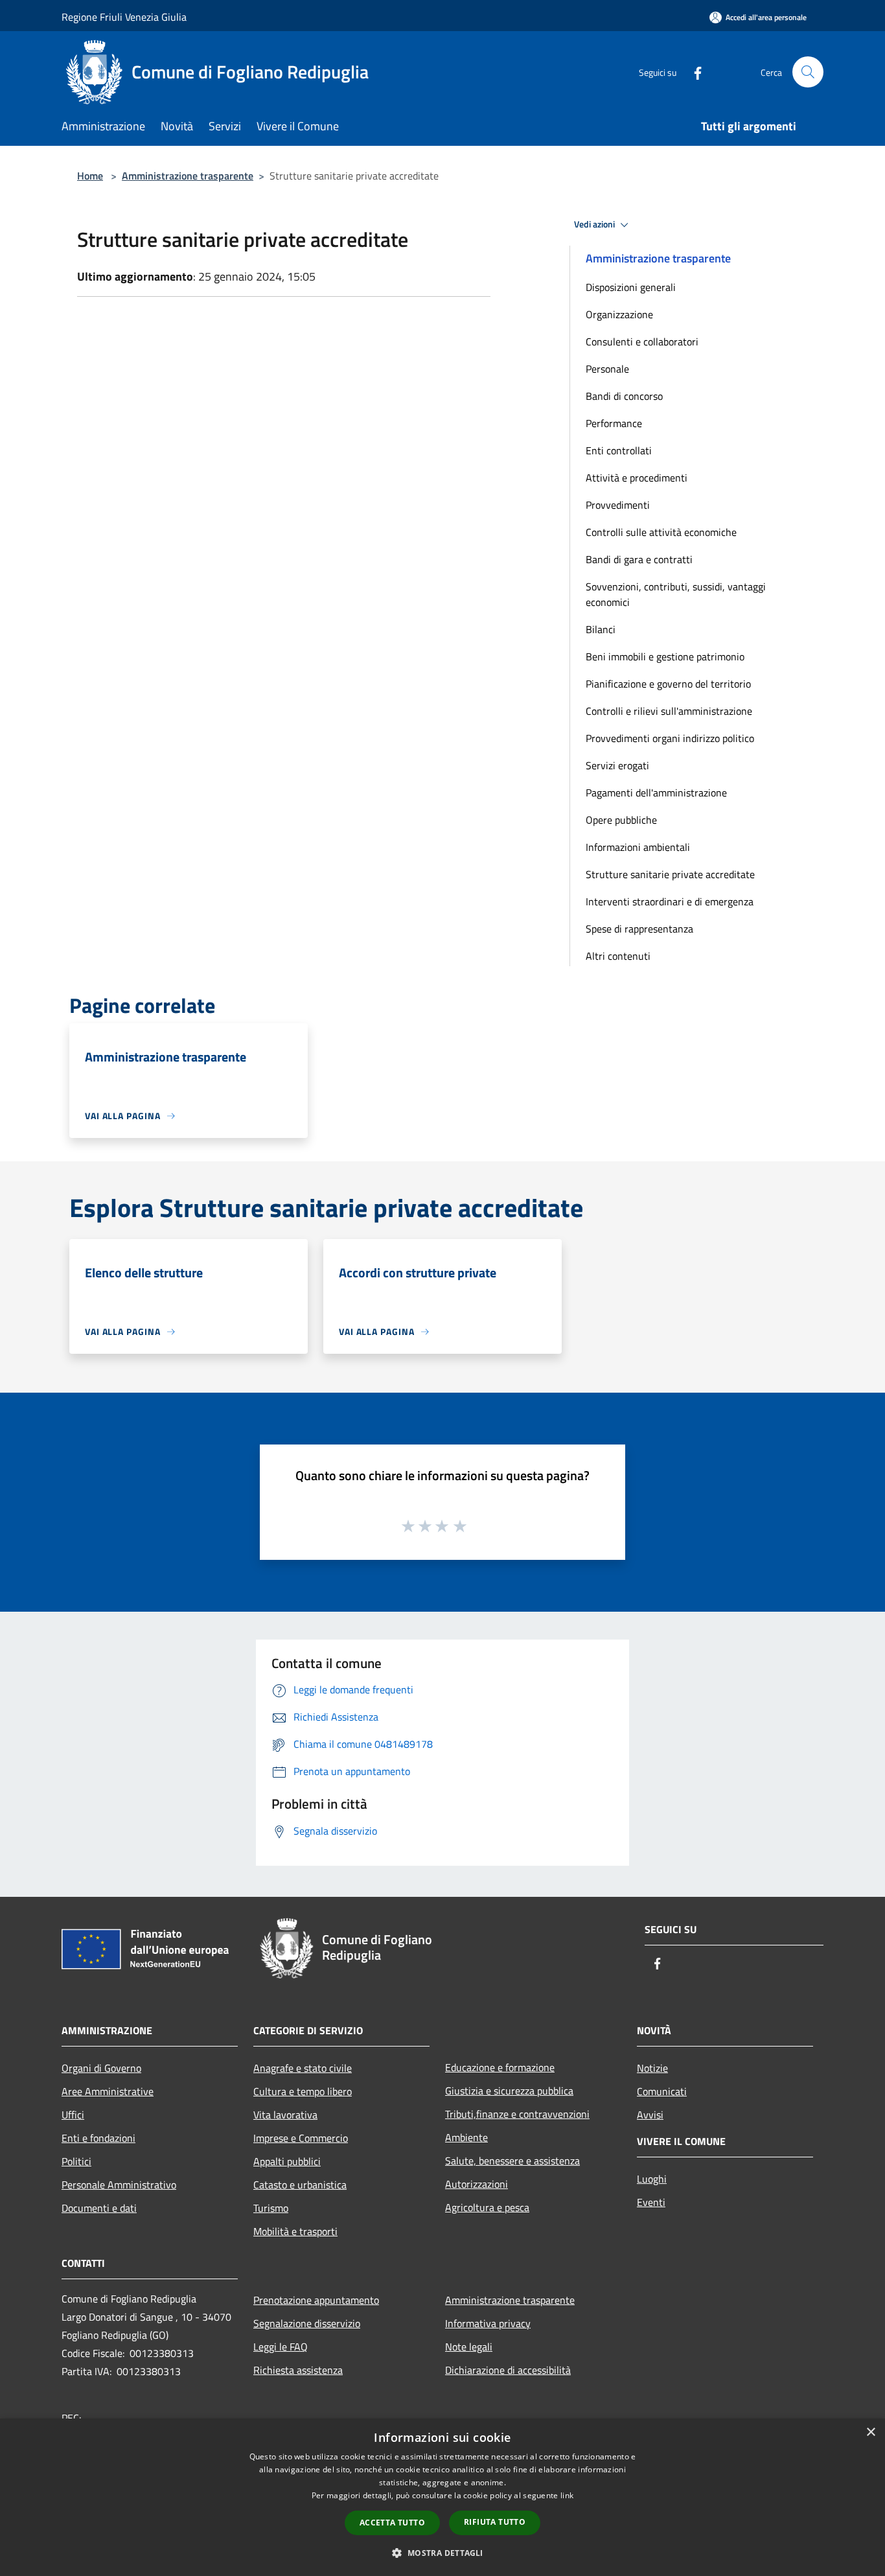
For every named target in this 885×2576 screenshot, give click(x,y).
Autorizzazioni (477, 2184)
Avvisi (650, 2115)
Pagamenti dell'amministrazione (656, 793)
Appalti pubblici (287, 2161)
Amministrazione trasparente (188, 176)
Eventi (651, 2202)
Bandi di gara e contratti (639, 559)
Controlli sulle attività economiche (661, 532)
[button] (442, 2553)
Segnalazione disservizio (307, 2323)
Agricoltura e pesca (487, 2207)
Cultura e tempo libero (303, 2091)
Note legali (469, 2347)
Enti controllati (619, 450)
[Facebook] (693, 72)
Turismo (271, 2208)
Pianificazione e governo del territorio (668, 684)
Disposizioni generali (631, 287)
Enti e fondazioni (98, 2138)
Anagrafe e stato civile (303, 2068)
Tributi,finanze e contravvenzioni (517, 2114)
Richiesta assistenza (298, 2370)
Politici (76, 2161)
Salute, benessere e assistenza (512, 2161)
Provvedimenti (618, 505)
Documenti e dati (99, 2208)
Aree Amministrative (108, 2091)
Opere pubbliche (621, 820)
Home (90, 176)
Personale (607, 369)
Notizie (652, 2068)
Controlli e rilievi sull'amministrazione (669, 711)
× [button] (870, 2432)
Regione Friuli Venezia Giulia (124, 17)
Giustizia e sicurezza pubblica (509, 2091)
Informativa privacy (488, 2323)
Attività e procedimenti (637, 478)
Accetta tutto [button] (392, 2523)
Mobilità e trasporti (295, 2231)
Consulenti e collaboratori (642, 342)
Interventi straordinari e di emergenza (670, 901)
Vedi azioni (595, 224)
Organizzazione (619, 314)
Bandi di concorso (624, 396)
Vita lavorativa (285, 2115)
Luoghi (652, 2179)
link (567, 2495)
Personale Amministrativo (119, 2185)
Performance (614, 423)
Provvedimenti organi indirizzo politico (670, 738)
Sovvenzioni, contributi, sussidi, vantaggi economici (676, 594)
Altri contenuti (618, 956)
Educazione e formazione (500, 2067)
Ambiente (466, 2137)
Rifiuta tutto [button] (495, 2522)
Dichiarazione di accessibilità (508, 2370)
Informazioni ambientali (638, 847)
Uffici (73, 2115)
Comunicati (662, 2091)
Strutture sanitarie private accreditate (670, 874)
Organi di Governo (101, 2068)
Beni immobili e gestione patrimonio (665, 656)
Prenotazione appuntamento (316, 2300)
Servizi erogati (617, 765)
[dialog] (442, 2497)
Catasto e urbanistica (300, 2185)
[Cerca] (808, 72)
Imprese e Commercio (301, 2138)
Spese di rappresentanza (639, 929)
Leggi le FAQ (281, 2347)
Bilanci (601, 629)
